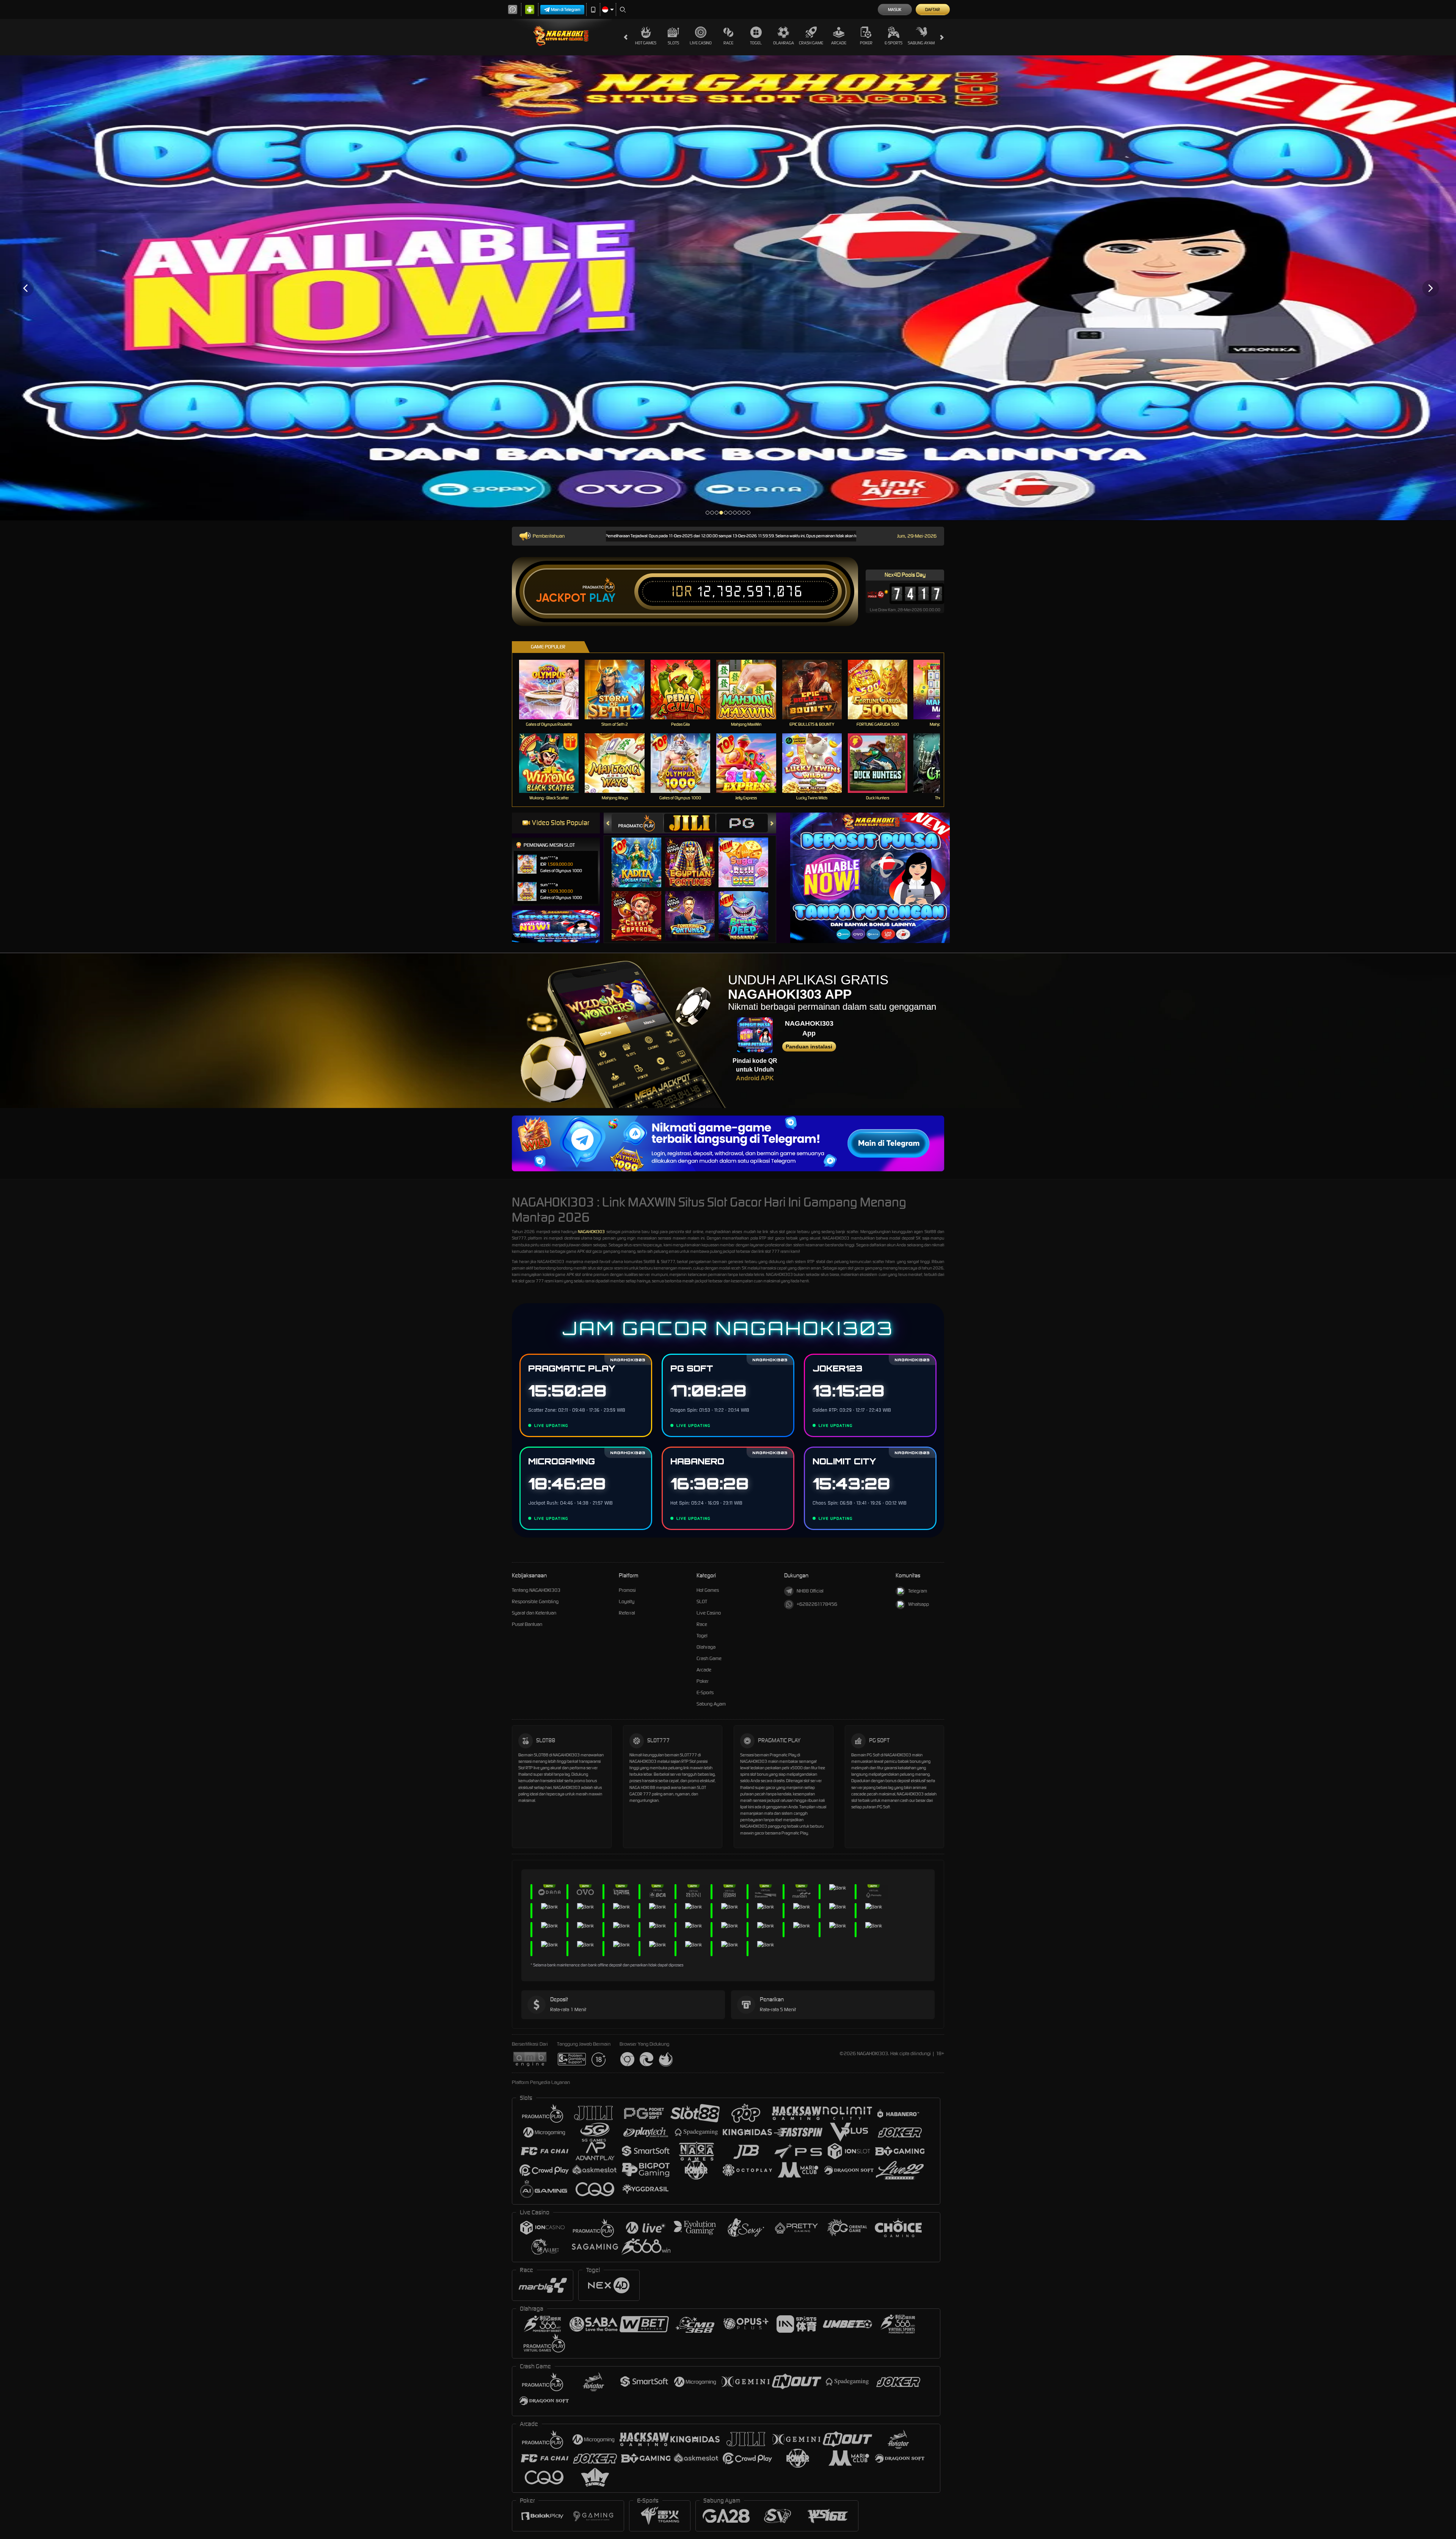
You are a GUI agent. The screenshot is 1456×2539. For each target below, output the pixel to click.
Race (728, 43)
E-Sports (894, 43)
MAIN (554, 689)
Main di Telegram (566, 9)
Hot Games (646, 43)
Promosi (627, 1590)
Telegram (918, 1591)
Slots (673, 43)
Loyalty (627, 1601)
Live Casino (701, 43)
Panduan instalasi (809, 1047)
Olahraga (784, 43)
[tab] (637, 823)
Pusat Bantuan (527, 1624)
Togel (756, 43)
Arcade (839, 43)
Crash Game (811, 43)
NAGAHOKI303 (591, 1232)
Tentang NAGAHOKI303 (536, 1590)
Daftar (933, 9)
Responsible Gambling (535, 1601)
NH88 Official (810, 1591)
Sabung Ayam (921, 43)
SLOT (702, 1601)
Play (602, 598)
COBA (641, 854)
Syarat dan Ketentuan (534, 1613)
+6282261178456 (817, 1604)
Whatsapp (919, 1604)
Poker (866, 43)
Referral (627, 1613)
